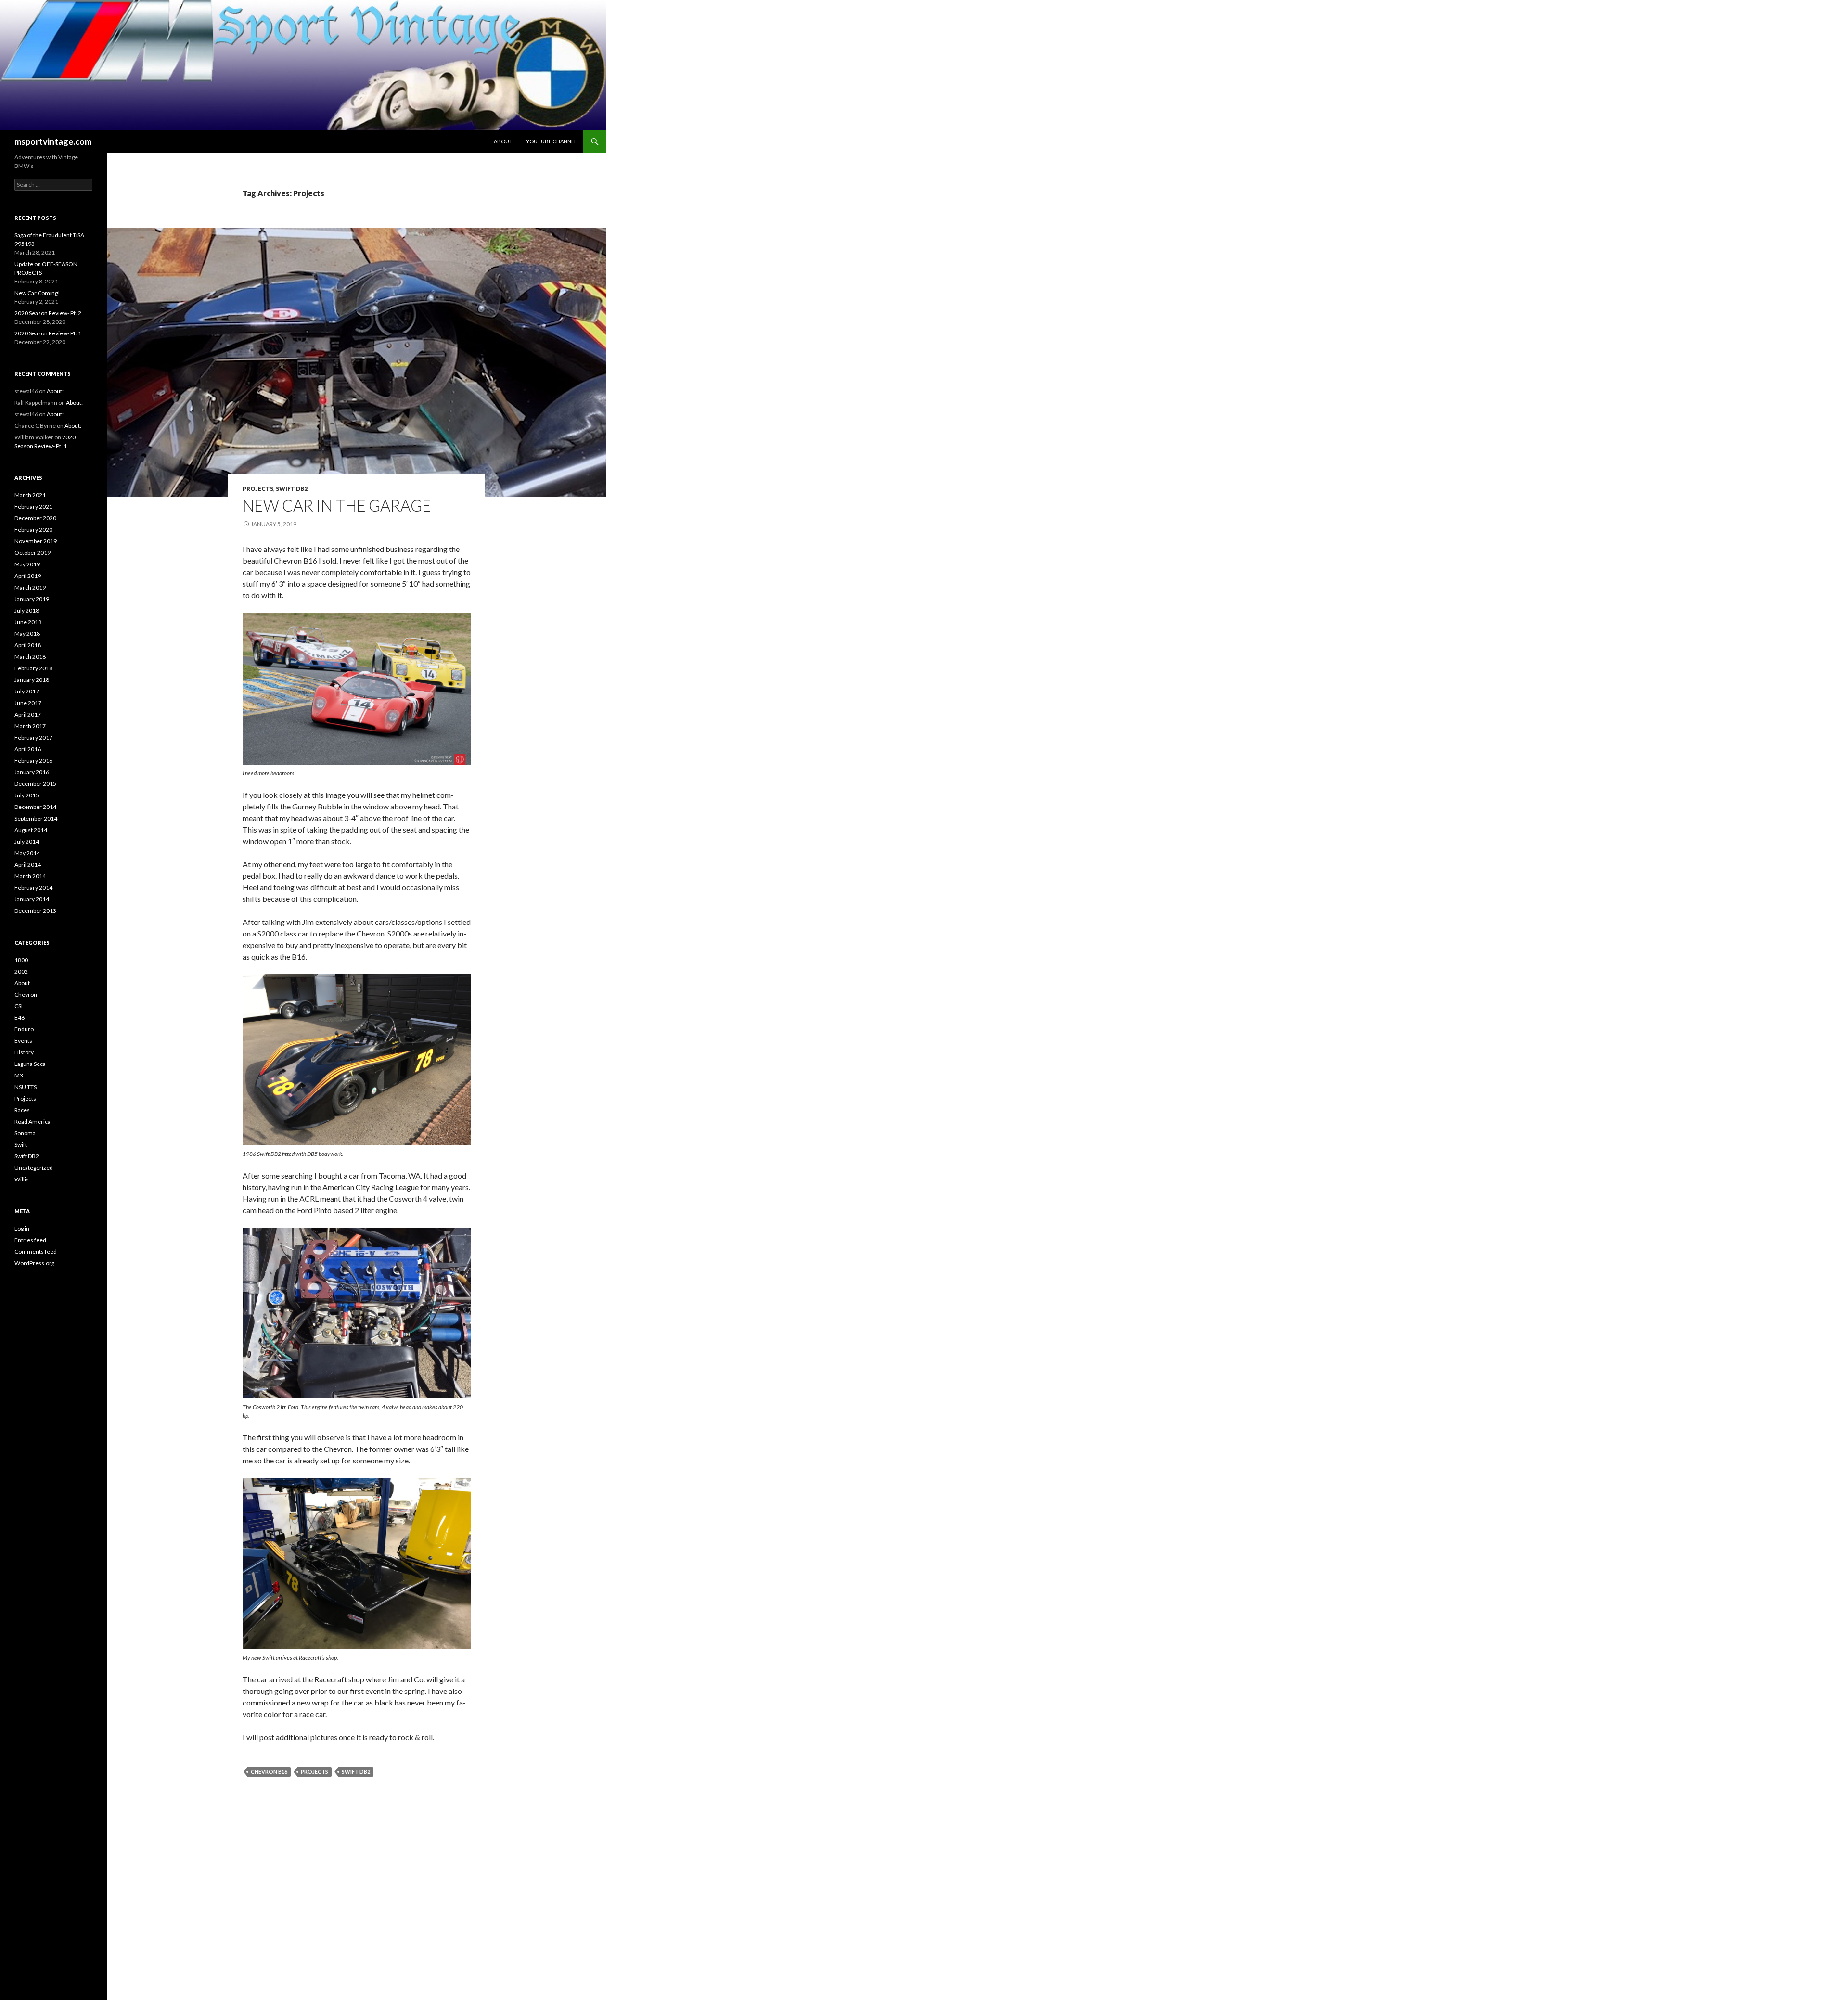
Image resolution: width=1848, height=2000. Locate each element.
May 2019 (27, 564)
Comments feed (36, 1251)
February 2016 (33, 761)
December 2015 (35, 784)
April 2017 (28, 714)
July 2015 (27, 795)
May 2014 (27, 853)
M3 (19, 1075)
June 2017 (28, 703)
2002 (21, 971)
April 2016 (28, 749)
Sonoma (25, 1133)
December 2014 (35, 807)
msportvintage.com (53, 141)
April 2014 (28, 865)
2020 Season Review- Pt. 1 (48, 333)
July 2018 (27, 610)
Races (22, 1110)
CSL (19, 1006)
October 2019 (32, 553)
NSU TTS (26, 1087)
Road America (32, 1122)
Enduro (24, 1029)
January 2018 (32, 680)
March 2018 (30, 657)
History (24, 1052)
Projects (258, 489)
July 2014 (27, 841)
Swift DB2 (292, 489)
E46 (19, 1018)
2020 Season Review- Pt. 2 (48, 313)
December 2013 (35, 911)
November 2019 (36, 541)
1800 (21, 960)
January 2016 (32, 772)
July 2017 (27, 691)
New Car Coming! (37, 293)
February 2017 (33, 737)
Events (23, 1041)
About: (504, 141)
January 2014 (32, 899)
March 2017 (30, 726)
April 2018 (28, 645)
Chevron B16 (269, 1772)
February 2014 (33, 888)
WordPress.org (34, 1263)
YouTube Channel (552, 141)
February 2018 (33, 668)
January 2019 (32, 599)
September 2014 (36, 818)
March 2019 (30, 587)
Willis (22, 1179)
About (22, 983)
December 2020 (35, 518)
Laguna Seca (30, 1064)
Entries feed (30, 1240)
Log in (22, 1228)
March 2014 (30, 876)
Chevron (26, 994)
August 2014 (31, 830)
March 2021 (30, 495)
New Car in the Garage (337, 505)
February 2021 (33, 506)
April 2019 (28, 576)
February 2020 (33, 530)
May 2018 (27, 634)
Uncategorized (34, 1168)
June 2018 (28, 622)
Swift (21, 1145)
